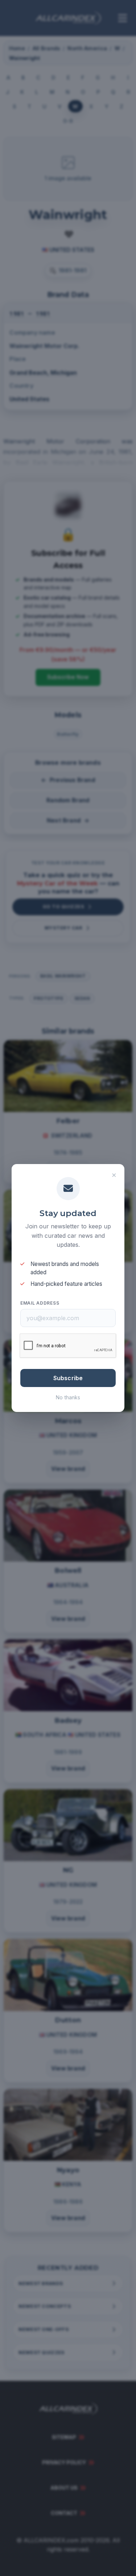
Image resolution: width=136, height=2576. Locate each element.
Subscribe (68, 1378)
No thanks (68, 1397)
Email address (40, 1303)
